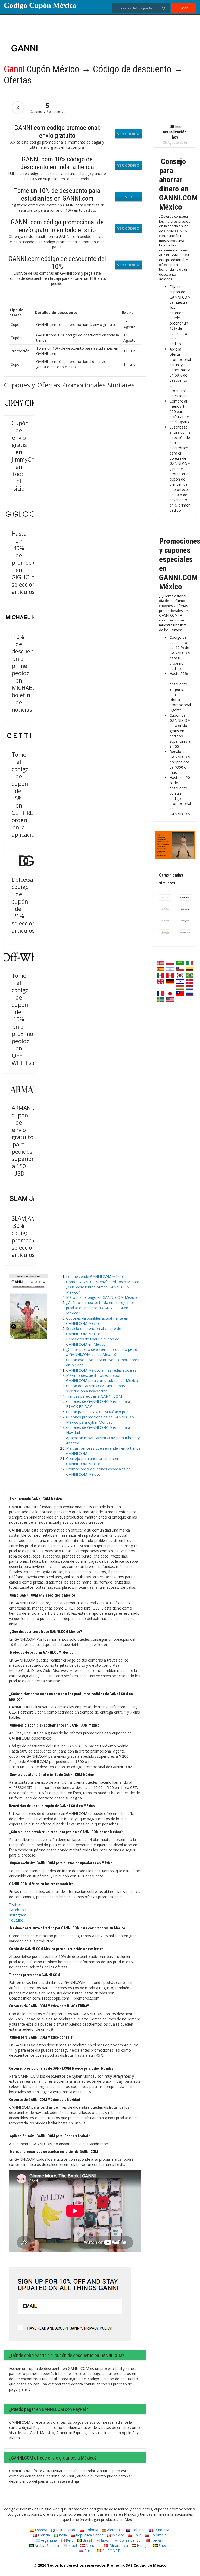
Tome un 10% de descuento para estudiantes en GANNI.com (57, 194)
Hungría (143, 2545)
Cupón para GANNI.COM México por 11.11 (102, 1412)
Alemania (114, 2530)
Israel (72, 2545)
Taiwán (156, 2540)
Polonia (91, 2530)
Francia (43, 2535)
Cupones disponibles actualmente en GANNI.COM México (97, 1321)
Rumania (161, 2530)
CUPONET (111, 2551)
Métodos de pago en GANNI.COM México (102, 1297)
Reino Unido (66, 2530)
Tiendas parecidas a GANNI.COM (94, 1396)
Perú (69, 2540)
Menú (185, 8)
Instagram (18, 1915)
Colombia (158, 2535)
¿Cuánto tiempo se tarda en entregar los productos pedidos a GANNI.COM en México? (100, 1308)
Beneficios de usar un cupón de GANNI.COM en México (93, 1342)
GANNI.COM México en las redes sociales (101, 1370)
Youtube (16, 1920)
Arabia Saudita (46, 2545)
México (118, 2535)
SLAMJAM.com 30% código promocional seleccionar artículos (30, 1237)
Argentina (48, 2540)
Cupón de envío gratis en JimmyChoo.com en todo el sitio (32, 456)
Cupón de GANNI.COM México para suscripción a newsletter (96, 1388)
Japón (105, 2540)
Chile (137, 2535)
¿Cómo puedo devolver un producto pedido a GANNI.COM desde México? (103, 1352)
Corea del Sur (130, 2540)
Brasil (87, 2540)
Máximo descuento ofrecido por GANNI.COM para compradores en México (102, 1378)
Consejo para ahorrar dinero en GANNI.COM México (93, 1461)
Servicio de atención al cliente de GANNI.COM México (94, 1331)
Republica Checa (89, 2535)
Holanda (138, 2530)
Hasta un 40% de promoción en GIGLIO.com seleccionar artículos (27, 563)
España (40, 2530)
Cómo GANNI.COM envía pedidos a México (103, 1282)
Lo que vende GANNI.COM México (95, 1277)
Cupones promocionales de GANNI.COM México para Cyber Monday (100, 1420)
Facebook (17, 1910)
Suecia (164, 2545)
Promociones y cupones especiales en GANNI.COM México (98, 1472)
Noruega (93, 2545)
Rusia (88, 2551)
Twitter (15, 1905)
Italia (62, 2535)
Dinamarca (118, 2545)
